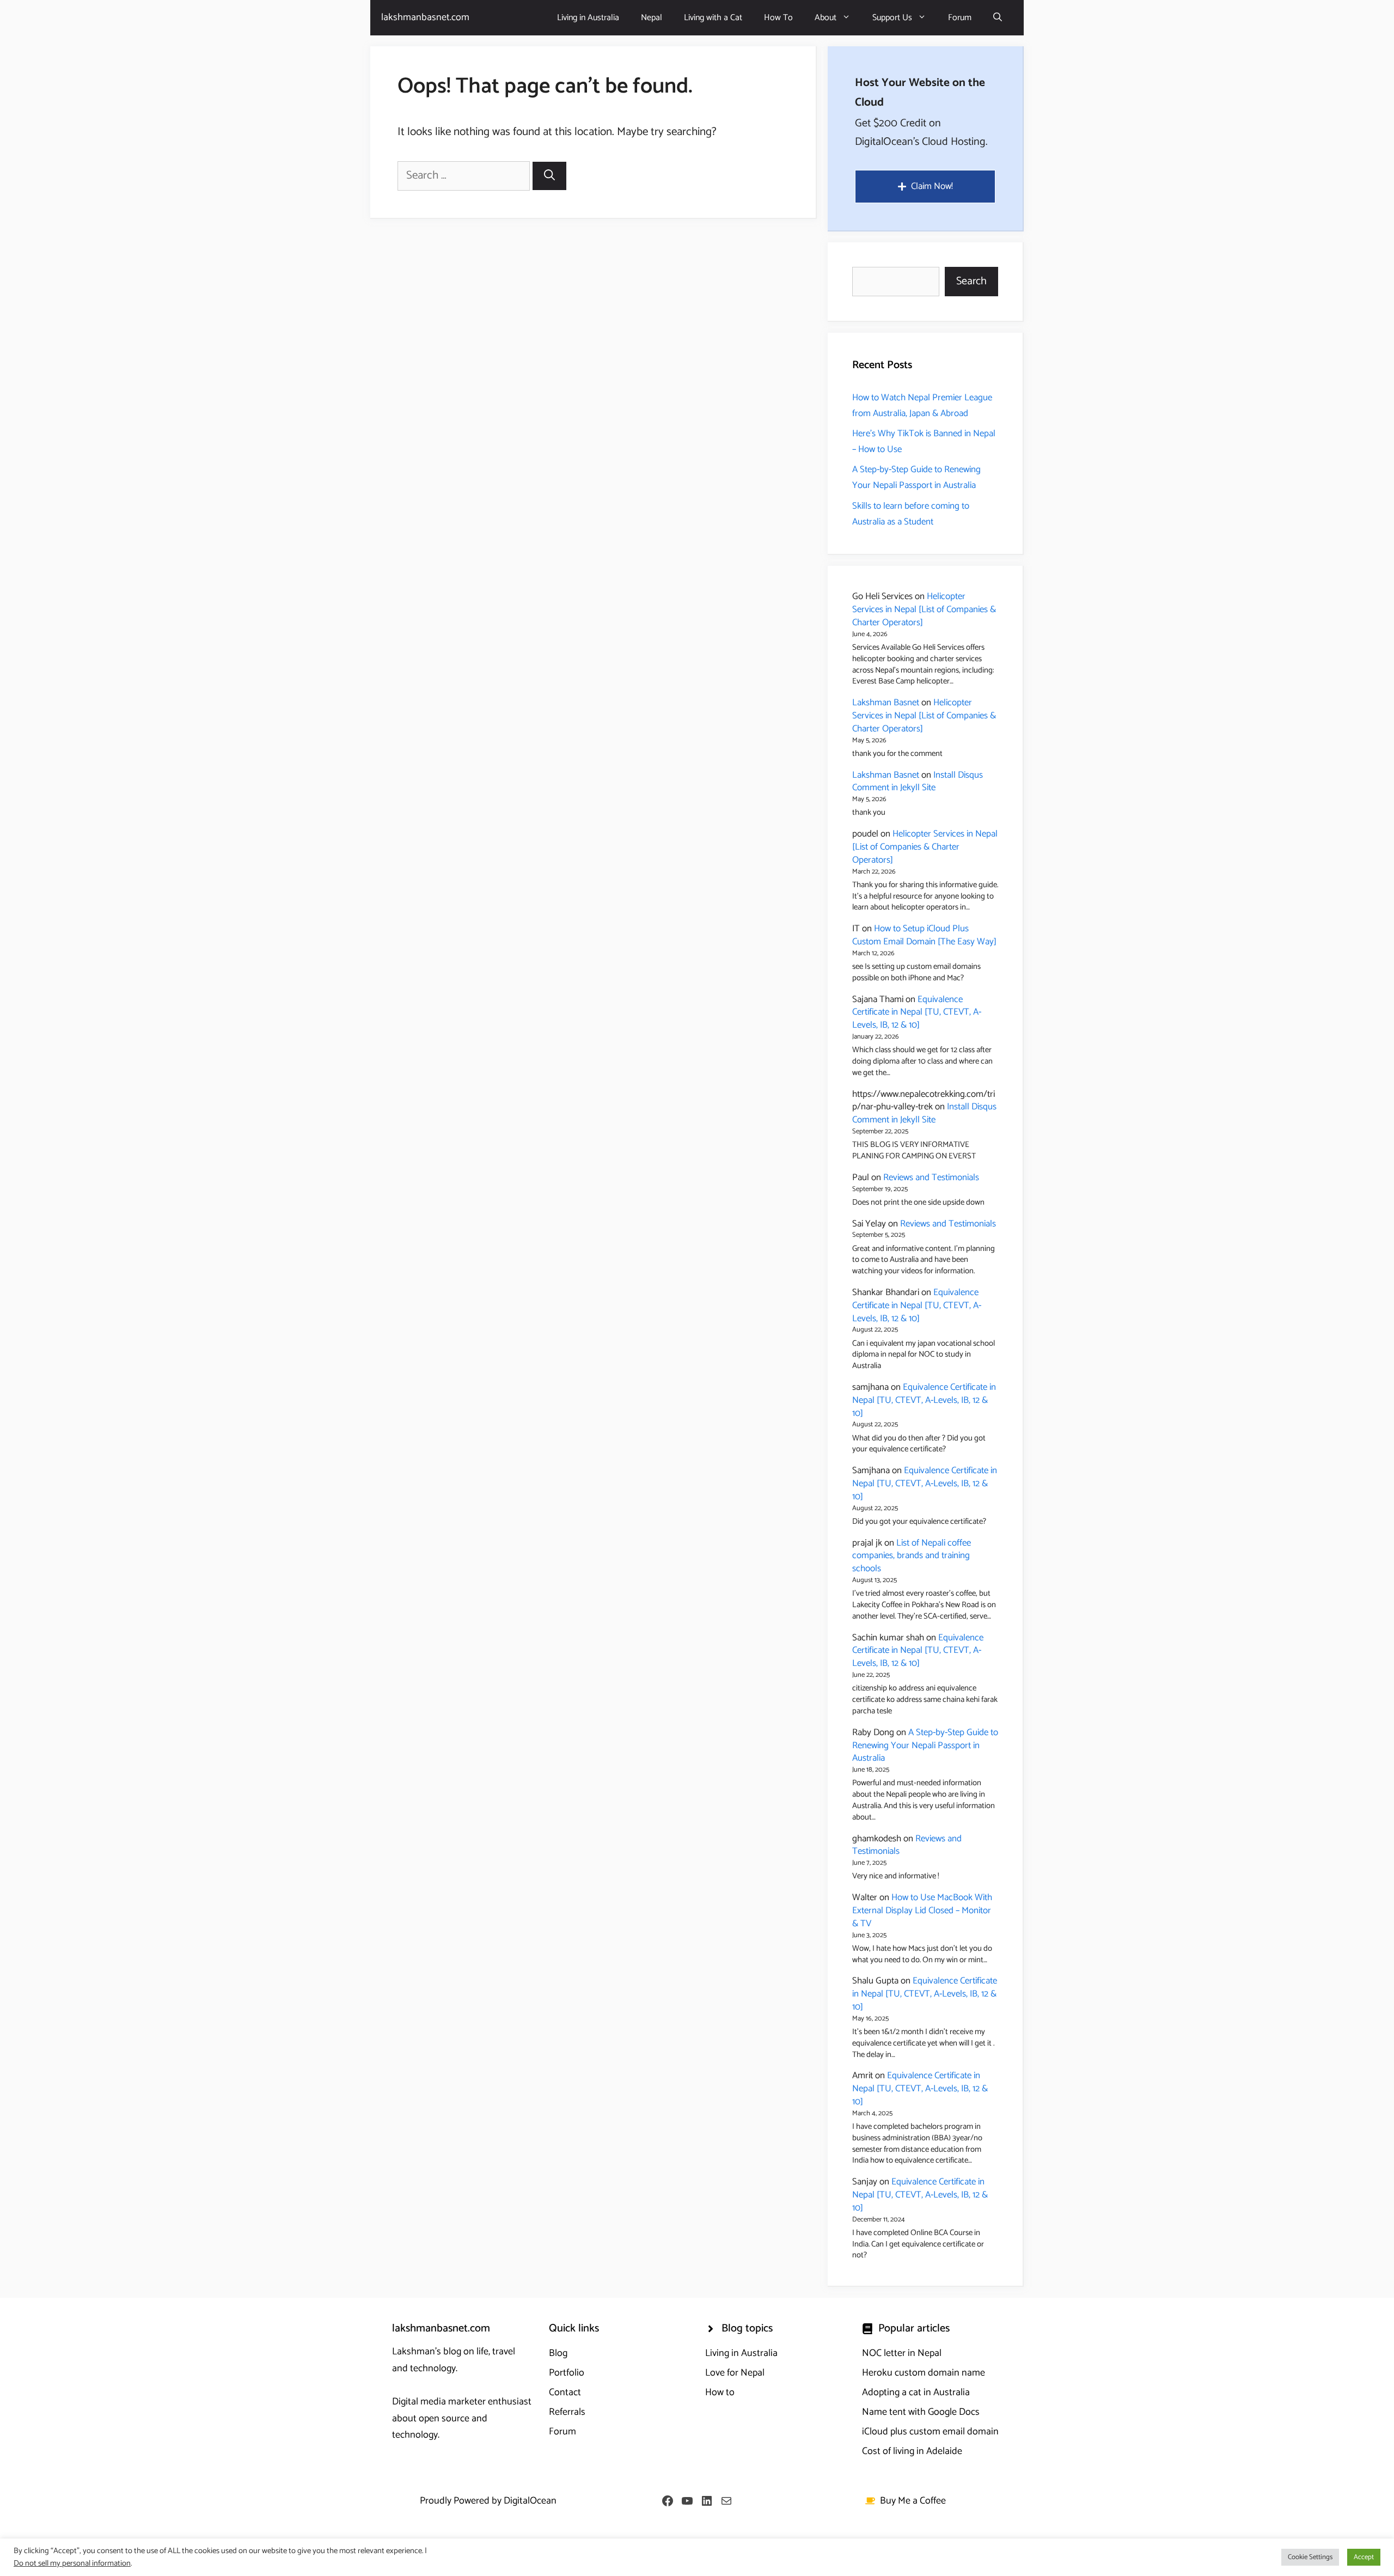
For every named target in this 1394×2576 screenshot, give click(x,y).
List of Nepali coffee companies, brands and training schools (912, 1556)
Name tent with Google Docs (921, 2412)
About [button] (826, 18)
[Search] (549, 176)
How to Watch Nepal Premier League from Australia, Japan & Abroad (922, 405)
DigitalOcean (530, 2501)
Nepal (652, 18)
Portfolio (567, 2373)
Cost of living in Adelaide (912, 2451)
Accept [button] (1364, 2557)
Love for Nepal (735, 2373)
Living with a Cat (713, 18)
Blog (558, 2353)
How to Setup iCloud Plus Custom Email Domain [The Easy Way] (924, 935)
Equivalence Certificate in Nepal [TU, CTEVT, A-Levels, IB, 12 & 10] (917, 1012)
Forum (960, 18)
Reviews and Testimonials (931, 1177)
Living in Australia (588, 18)
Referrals (567, 2412)
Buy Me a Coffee (913, 2501)
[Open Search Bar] (998, 18)
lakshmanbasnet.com (425, 17)
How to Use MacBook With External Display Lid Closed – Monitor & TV (922, 1910)
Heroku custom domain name (924, 2373)
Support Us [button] (892, 18)
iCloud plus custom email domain (930, 2432)
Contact (565, 2392)
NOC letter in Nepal (902, 2353)
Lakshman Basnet (886, 703)
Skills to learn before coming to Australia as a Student (911, 514)
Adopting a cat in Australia (916, 2392)
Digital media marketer (439, 2402)
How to (720, 2392)
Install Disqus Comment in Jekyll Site (918, 782)
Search (971, 281)
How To (778, 18)
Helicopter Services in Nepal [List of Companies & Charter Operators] (924, 609)
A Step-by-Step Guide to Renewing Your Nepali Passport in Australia (916, 477)
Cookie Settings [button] (1310, 2557)
